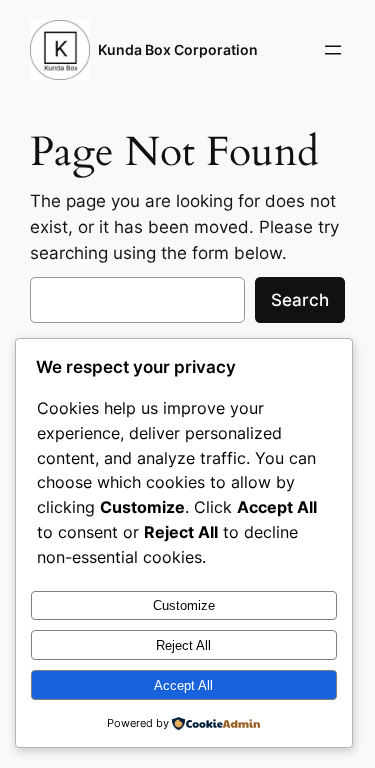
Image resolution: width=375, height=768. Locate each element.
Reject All (183, 645)
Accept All (183, 685)
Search (300, 300)
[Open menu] (333, 50)
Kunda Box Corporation (178, 49)
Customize (184, 605)
